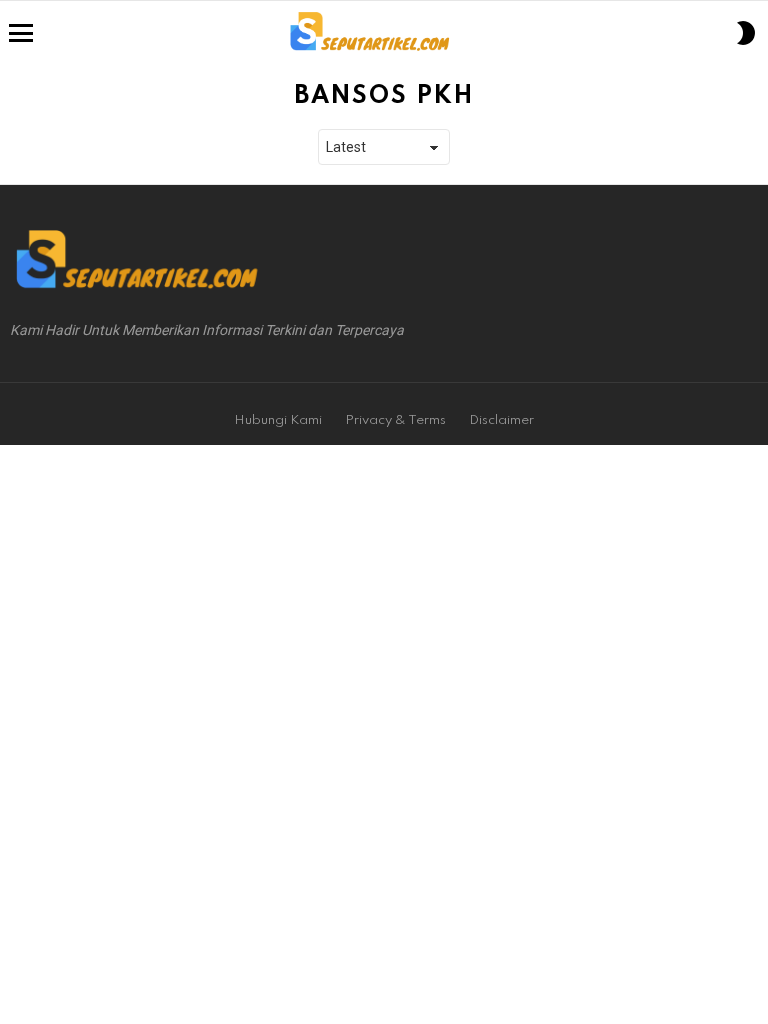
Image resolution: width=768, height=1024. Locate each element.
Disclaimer (501, 420)
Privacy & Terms (395, 420)
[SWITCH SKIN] (746, 33)
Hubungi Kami (278, 420)
